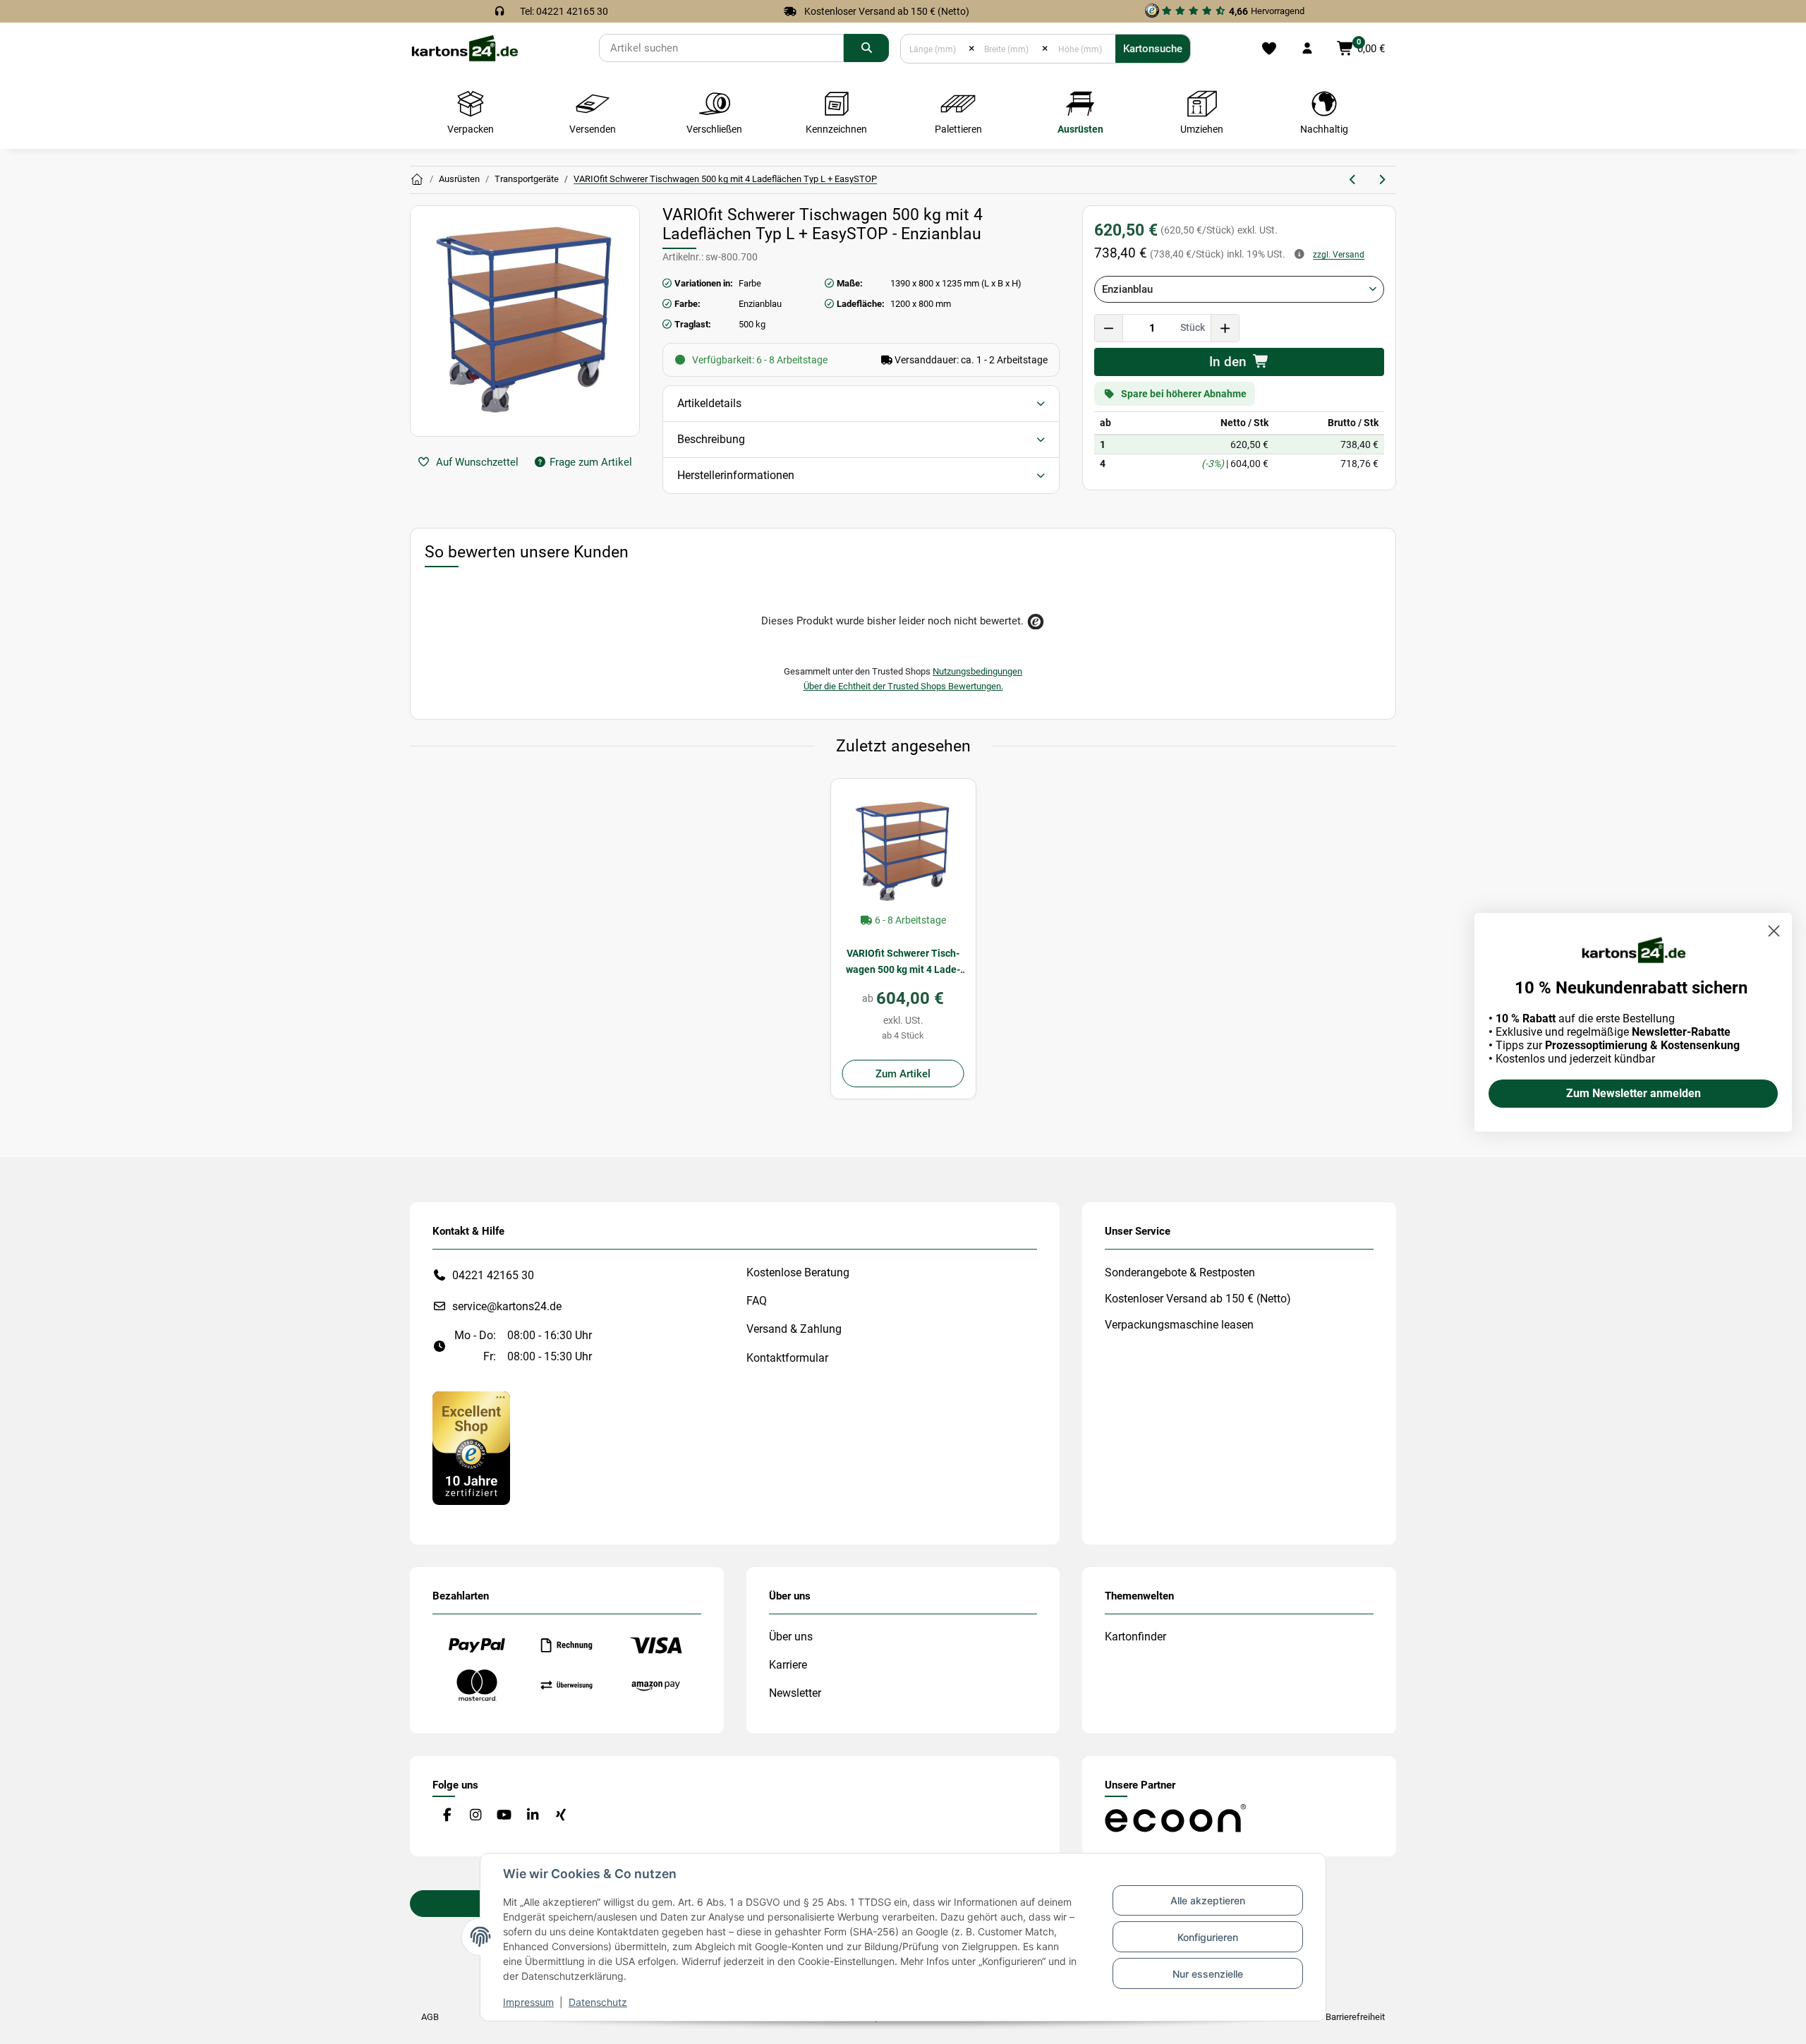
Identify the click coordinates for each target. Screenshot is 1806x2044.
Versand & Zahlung (794, 1329)
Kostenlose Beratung (798, 1272)
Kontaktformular (787, 1358)
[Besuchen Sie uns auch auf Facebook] (447, 1816)
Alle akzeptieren (1208, 1900)
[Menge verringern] (1109, 328)
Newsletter (795, 1693)
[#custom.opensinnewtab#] (471, 1447)
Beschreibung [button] (711, 439)
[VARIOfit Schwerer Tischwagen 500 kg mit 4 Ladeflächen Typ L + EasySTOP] (903, 851)
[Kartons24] (464, 48)
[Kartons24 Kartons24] (417, 180)
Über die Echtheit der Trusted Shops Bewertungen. (903, 686)
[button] (1307, 49)
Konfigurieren (1208, 1937)
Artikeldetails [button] (709, 403)
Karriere (788, 1665)
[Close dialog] (1774, 931)
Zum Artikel (903, 1074)
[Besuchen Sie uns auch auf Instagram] (475, 1816)
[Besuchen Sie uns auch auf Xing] (561, 1816)
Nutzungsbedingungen (977, 671)
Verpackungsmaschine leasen (1179, 1325)
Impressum (528, 2002)
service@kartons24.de (507, 1306)
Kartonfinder (1135, 1637)
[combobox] (1239, 289)
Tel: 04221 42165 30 (564, 11)
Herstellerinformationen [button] (736, 475)
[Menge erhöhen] (1225, 328)
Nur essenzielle (1208, 1974)
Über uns (791, 1637)
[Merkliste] (1269, 49)
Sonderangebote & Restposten (1180, 1272)
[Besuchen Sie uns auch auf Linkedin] (532, 1816)
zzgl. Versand (1339, 255)
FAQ (757, 1301)
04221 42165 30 (493, 1275)
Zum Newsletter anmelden (1634, 1093)
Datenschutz (598, 2002)
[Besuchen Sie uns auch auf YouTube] (504, 1816)
